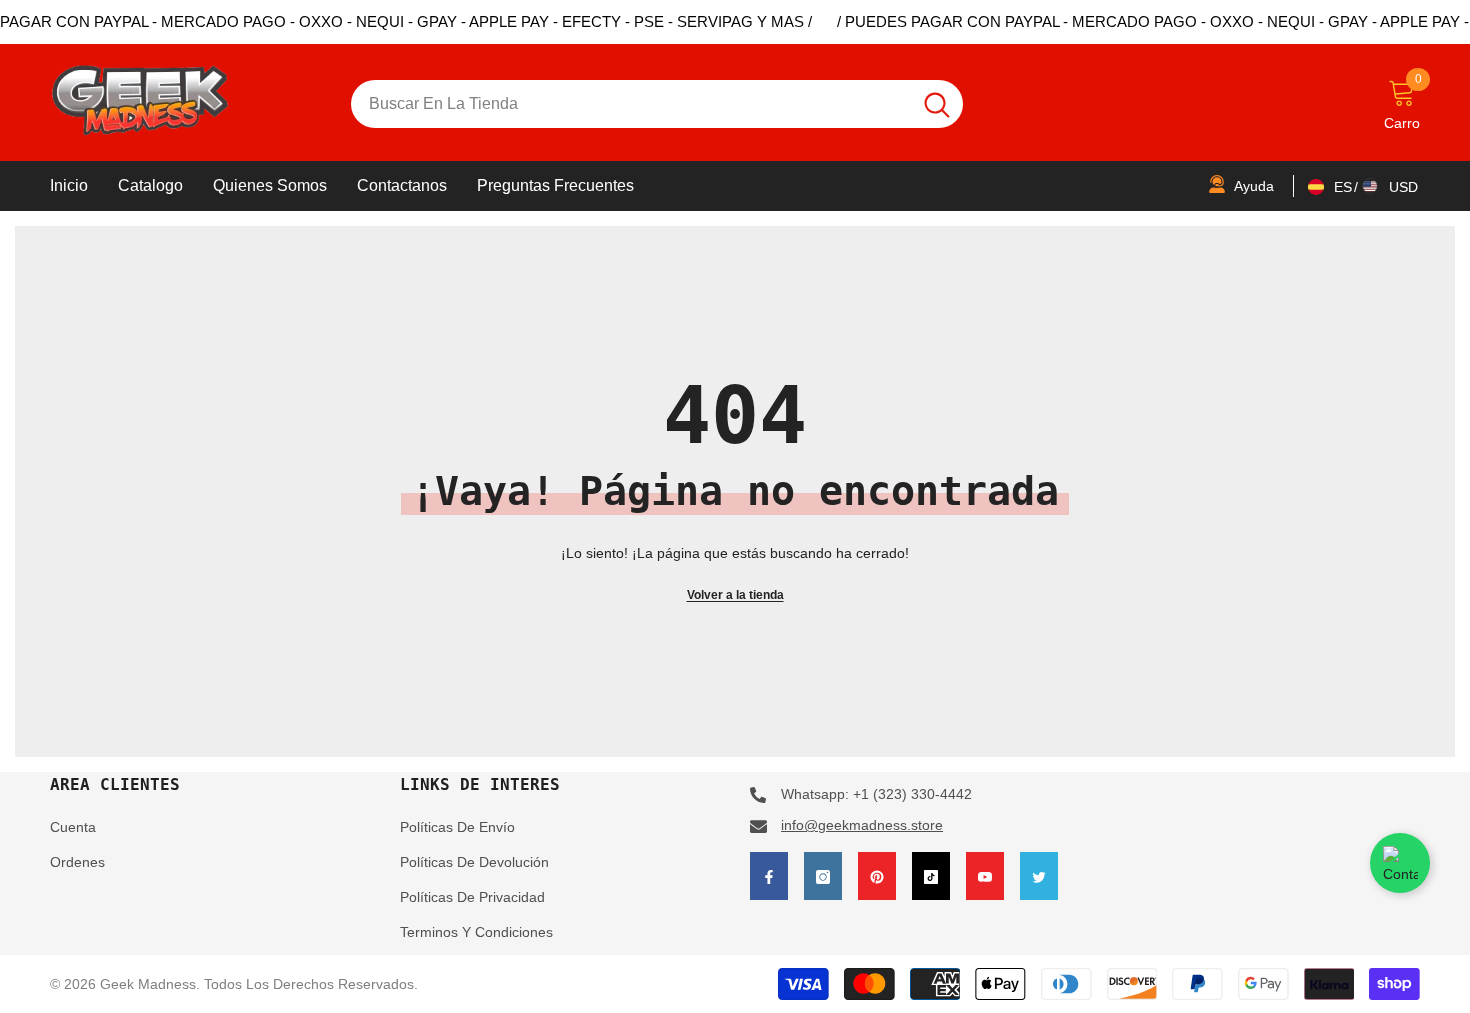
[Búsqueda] (657, 104)
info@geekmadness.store (862, 825)
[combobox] (631, 104)
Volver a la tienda (735, 595)
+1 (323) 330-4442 (912, 794)
